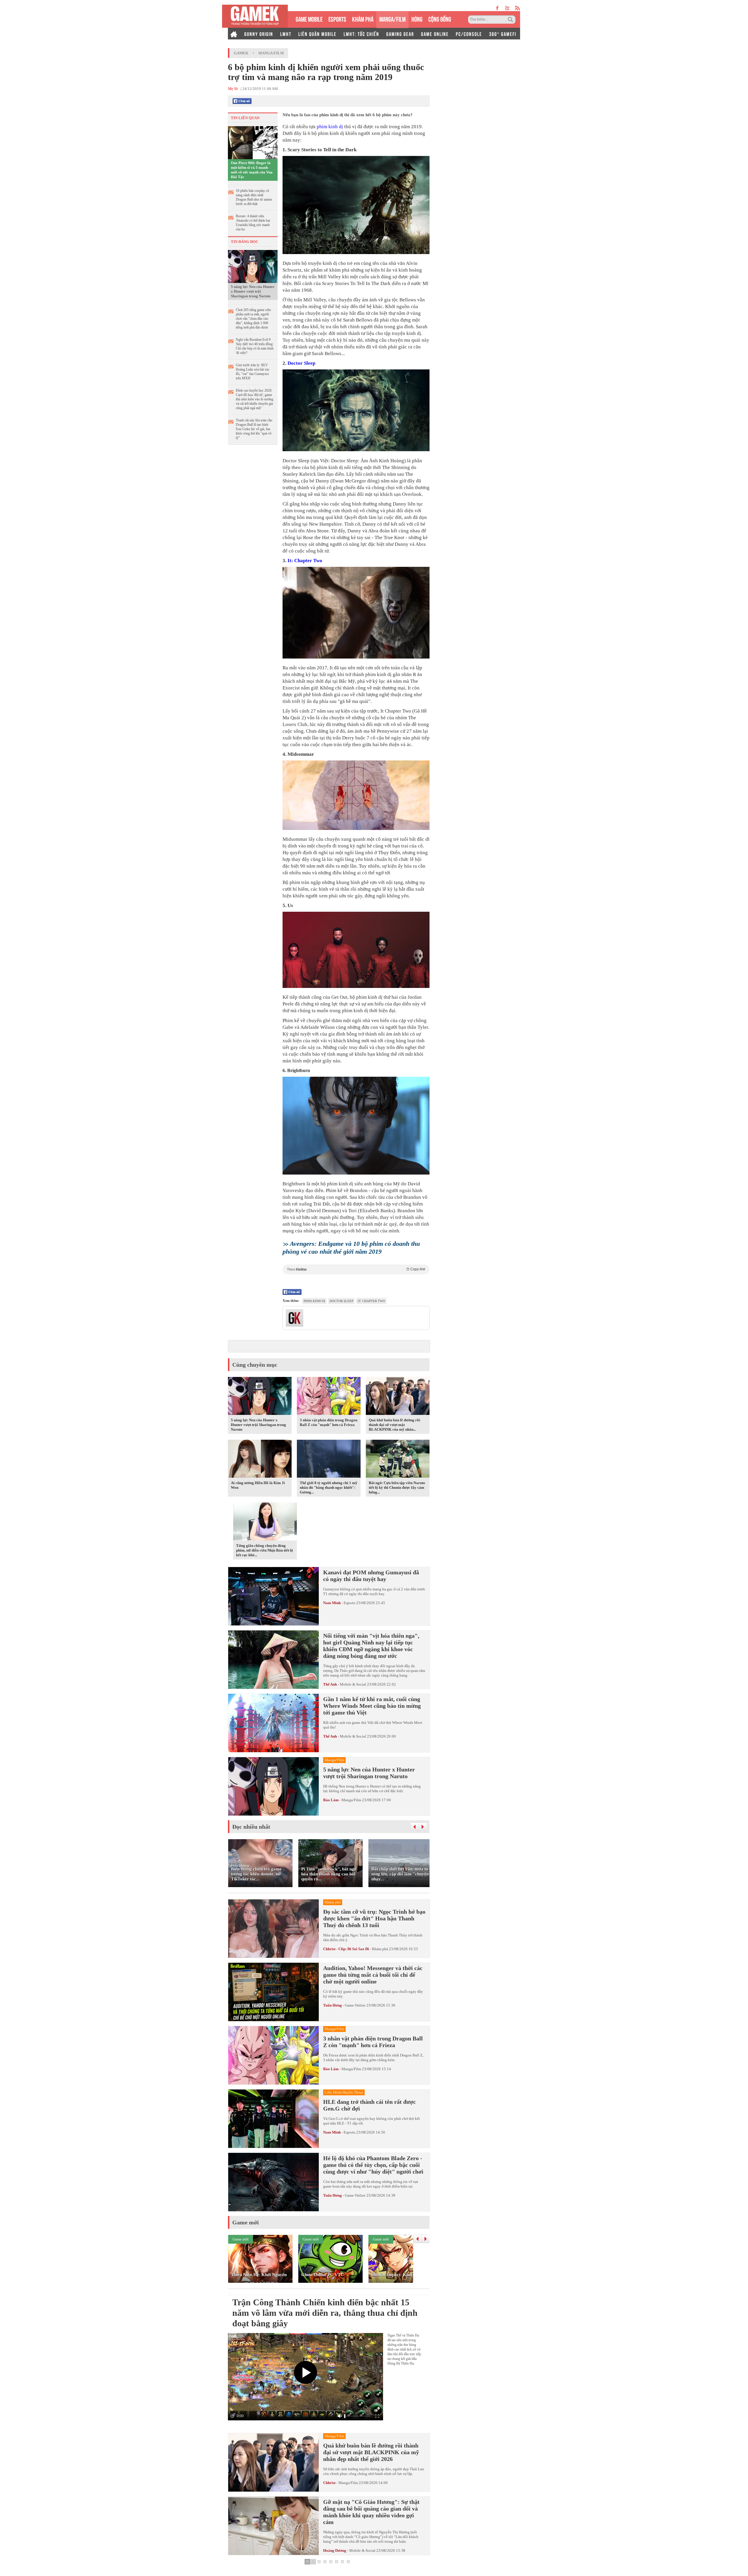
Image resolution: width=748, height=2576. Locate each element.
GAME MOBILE (309, 19)
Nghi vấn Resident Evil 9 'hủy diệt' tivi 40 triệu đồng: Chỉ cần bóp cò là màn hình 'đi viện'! (255, 346)
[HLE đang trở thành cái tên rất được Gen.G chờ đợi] (273, 2119)
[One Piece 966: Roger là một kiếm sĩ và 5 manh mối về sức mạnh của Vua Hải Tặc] (253, 142)
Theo (356, 1269)
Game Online (355, 2005)
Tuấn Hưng (333, 2005)
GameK (241, 53)
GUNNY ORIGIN (259, 34)
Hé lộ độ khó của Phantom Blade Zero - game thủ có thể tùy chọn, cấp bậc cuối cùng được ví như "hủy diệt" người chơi (373, 2165)
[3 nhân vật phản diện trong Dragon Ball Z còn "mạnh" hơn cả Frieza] (329, 1397)
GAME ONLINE (435, 34)
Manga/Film (271, 53)
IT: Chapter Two (371, 1301)
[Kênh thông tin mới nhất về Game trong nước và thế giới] (255, 16)
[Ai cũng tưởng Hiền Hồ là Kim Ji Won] (260, 1460)
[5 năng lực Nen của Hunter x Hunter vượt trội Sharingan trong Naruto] (253, 266)
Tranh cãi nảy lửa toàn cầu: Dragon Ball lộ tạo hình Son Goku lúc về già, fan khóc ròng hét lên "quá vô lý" (254, 429)
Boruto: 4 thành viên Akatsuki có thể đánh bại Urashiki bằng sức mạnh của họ (253, 223)
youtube (507, 8)
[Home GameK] (234, 34)
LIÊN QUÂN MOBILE (317, 34)
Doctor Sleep (301, 363)
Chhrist (329, 2483)
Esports (349, 1603)
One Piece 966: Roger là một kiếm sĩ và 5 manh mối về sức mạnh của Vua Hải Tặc (252, 170)
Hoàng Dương (335, 2550)
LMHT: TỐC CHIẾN (361, 34)
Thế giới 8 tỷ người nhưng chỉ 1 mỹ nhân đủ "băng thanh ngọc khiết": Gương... (329, 1487)
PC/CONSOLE (469, 34)
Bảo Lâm (331, 1800)
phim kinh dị (330, 127)
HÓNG (417, 19)
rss (518, 8)
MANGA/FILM (392, 19)
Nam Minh (332, 1603)
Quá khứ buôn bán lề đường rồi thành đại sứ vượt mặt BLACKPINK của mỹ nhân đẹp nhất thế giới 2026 (371, 2452)
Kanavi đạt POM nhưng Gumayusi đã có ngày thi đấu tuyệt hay (371, 1576)
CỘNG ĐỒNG (440, 19)
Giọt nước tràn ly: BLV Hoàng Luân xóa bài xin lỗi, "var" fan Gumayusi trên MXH (252, 372)
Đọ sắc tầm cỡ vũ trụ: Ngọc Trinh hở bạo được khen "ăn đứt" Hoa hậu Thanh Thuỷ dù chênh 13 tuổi (374, 1918)
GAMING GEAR (400, 34)
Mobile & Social (353, 1684)
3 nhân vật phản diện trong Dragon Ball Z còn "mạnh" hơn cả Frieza (329, 1422)
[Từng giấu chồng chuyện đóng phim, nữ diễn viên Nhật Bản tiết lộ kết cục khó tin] (265, 1523)
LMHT (286, 34)
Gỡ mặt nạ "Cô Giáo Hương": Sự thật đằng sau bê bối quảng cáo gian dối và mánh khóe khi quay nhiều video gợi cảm (371, 2512)
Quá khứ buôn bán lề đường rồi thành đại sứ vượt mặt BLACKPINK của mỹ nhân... (394, 1425)
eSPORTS (337, 19)
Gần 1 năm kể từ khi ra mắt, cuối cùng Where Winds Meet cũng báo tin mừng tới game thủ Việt (372, 1706)
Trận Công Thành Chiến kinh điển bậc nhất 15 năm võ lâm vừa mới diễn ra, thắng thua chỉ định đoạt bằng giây (325, 2313)
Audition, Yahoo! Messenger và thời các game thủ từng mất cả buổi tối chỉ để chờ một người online (373, 1975)
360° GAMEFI (503, 34)
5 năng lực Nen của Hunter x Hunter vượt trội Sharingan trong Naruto (253, 291)
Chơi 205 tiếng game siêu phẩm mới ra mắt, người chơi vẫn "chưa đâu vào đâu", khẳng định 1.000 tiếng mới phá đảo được (253, 319)
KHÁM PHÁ (363, 19)
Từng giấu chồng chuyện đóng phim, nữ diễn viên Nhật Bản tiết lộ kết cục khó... (265, 1550)
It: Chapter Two (305, 561)
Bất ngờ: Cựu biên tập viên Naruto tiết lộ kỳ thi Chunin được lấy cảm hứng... (397, 1487)
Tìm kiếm (511, 20)
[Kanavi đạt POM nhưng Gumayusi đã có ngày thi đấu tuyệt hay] (273, 1596)
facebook (498, 8)
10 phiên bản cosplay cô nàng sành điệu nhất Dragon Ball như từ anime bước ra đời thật (254, 197)
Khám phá (380, 1949)
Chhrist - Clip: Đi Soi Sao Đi (346, 1949)
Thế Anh (330, 1684)
